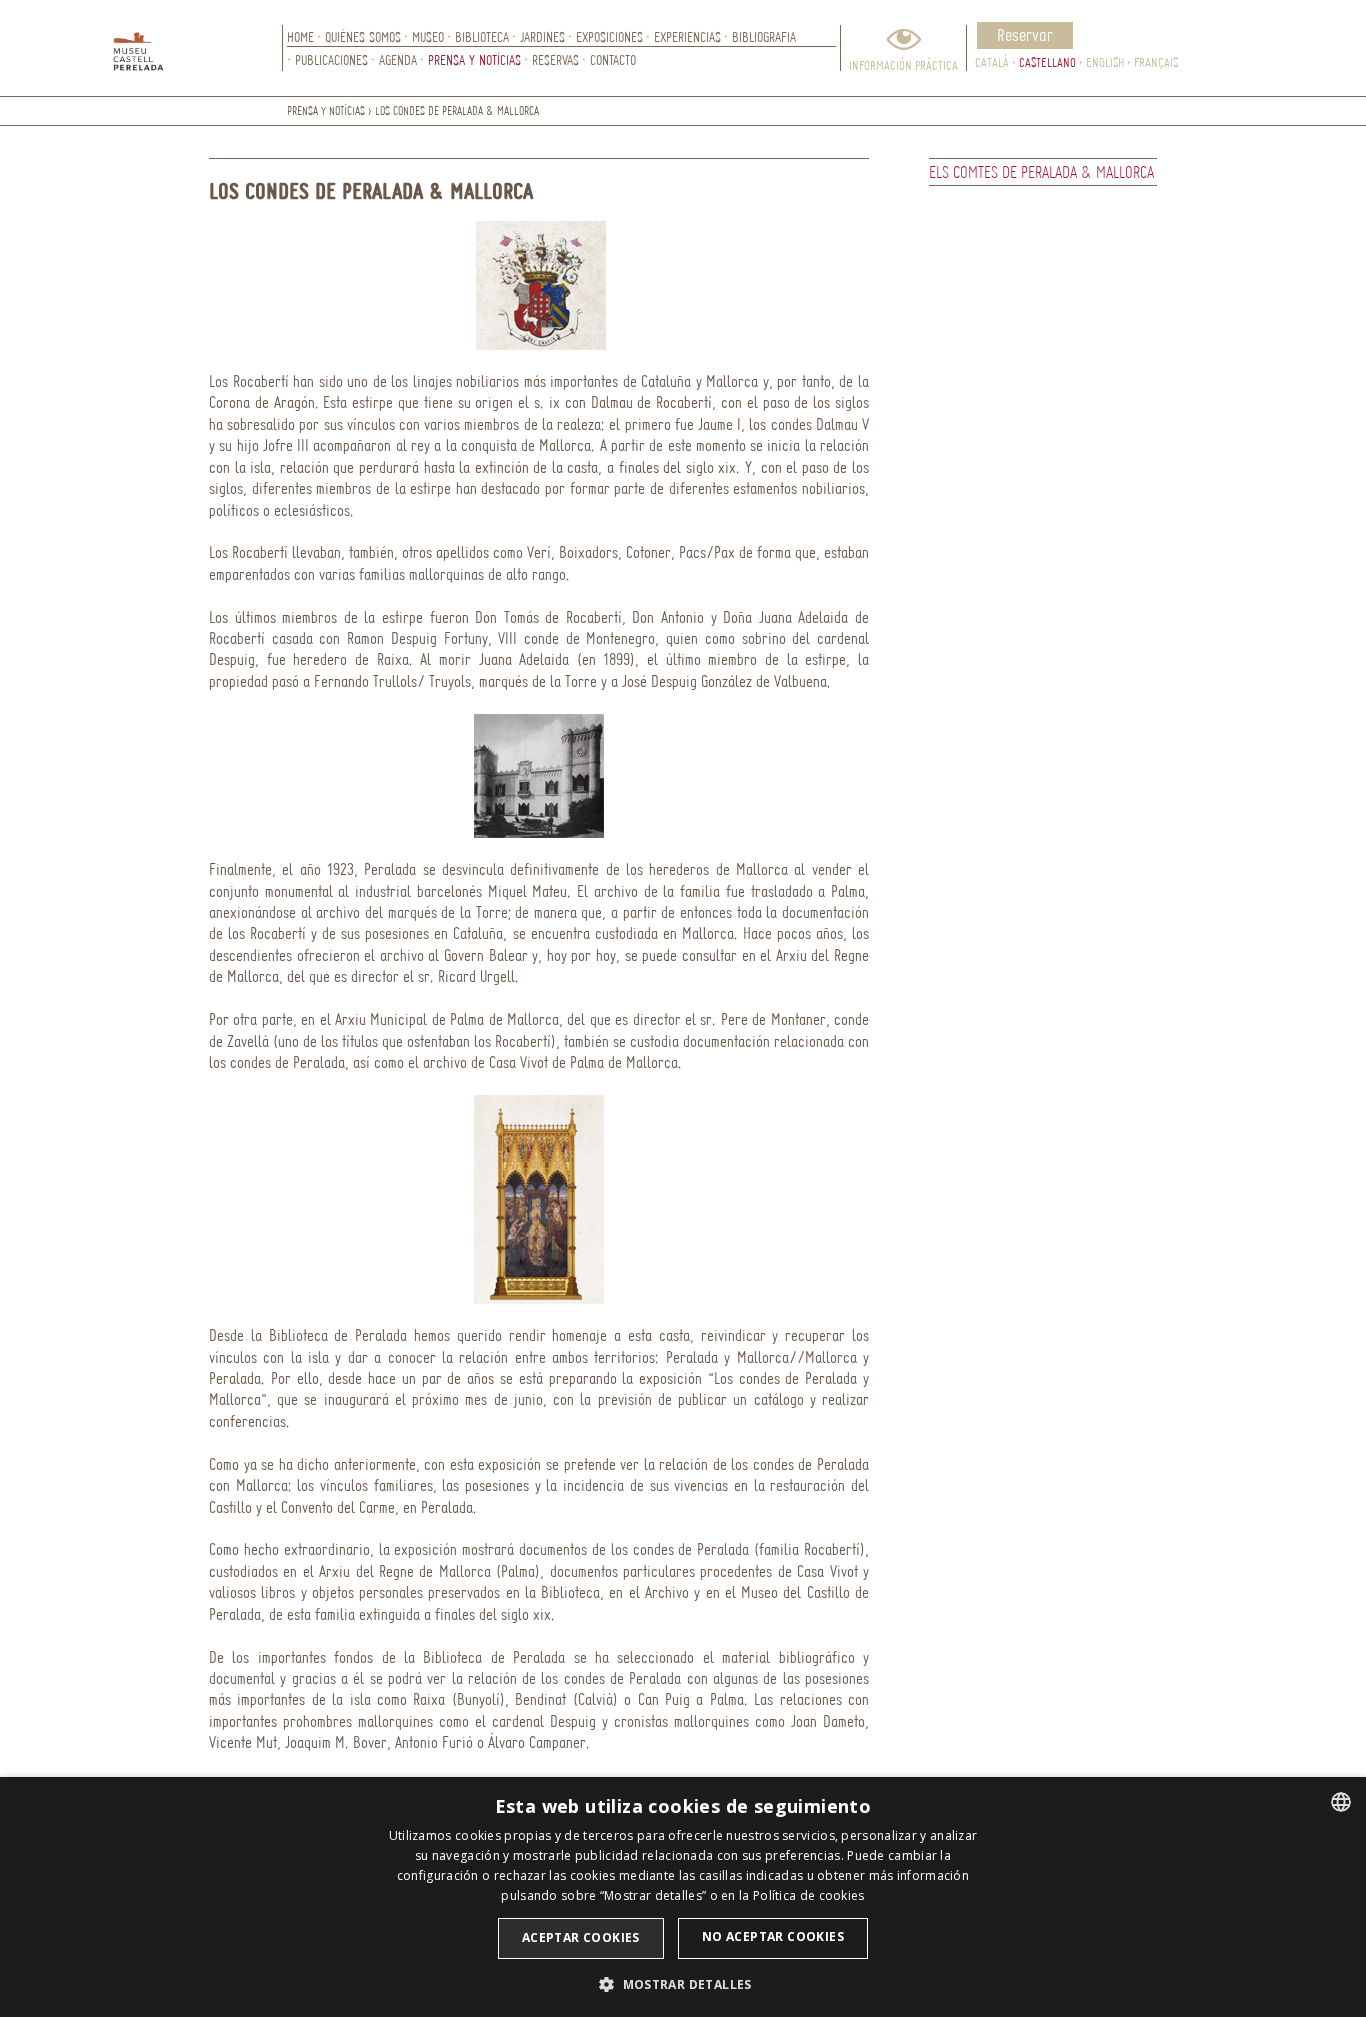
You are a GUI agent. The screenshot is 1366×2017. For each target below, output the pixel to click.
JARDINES (542, 36)
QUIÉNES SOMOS (363, 36)
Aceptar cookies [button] (581, 1937)
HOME (300, 36)
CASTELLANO (1047, 62)
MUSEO (428, 36)
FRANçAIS (1156, 62)
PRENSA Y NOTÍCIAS (474, 59)
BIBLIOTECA (482, 36)
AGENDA (398, 59)
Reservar (1025, 34)
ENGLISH (1105, 62)
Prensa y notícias (326, 110)
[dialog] (683, 1897)
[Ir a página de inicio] (198, 48)
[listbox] (1341, 1802)
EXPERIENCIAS (687, 36)
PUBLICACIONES (331, 59)
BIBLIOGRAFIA (764, 36)
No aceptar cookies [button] (773, 1936)
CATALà (992, 62)
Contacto (613, 59)
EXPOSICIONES (609, 36)
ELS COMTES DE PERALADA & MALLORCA (1041, 171)
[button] (683, 1983)
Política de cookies (809, 1895)
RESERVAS (555, 59)
